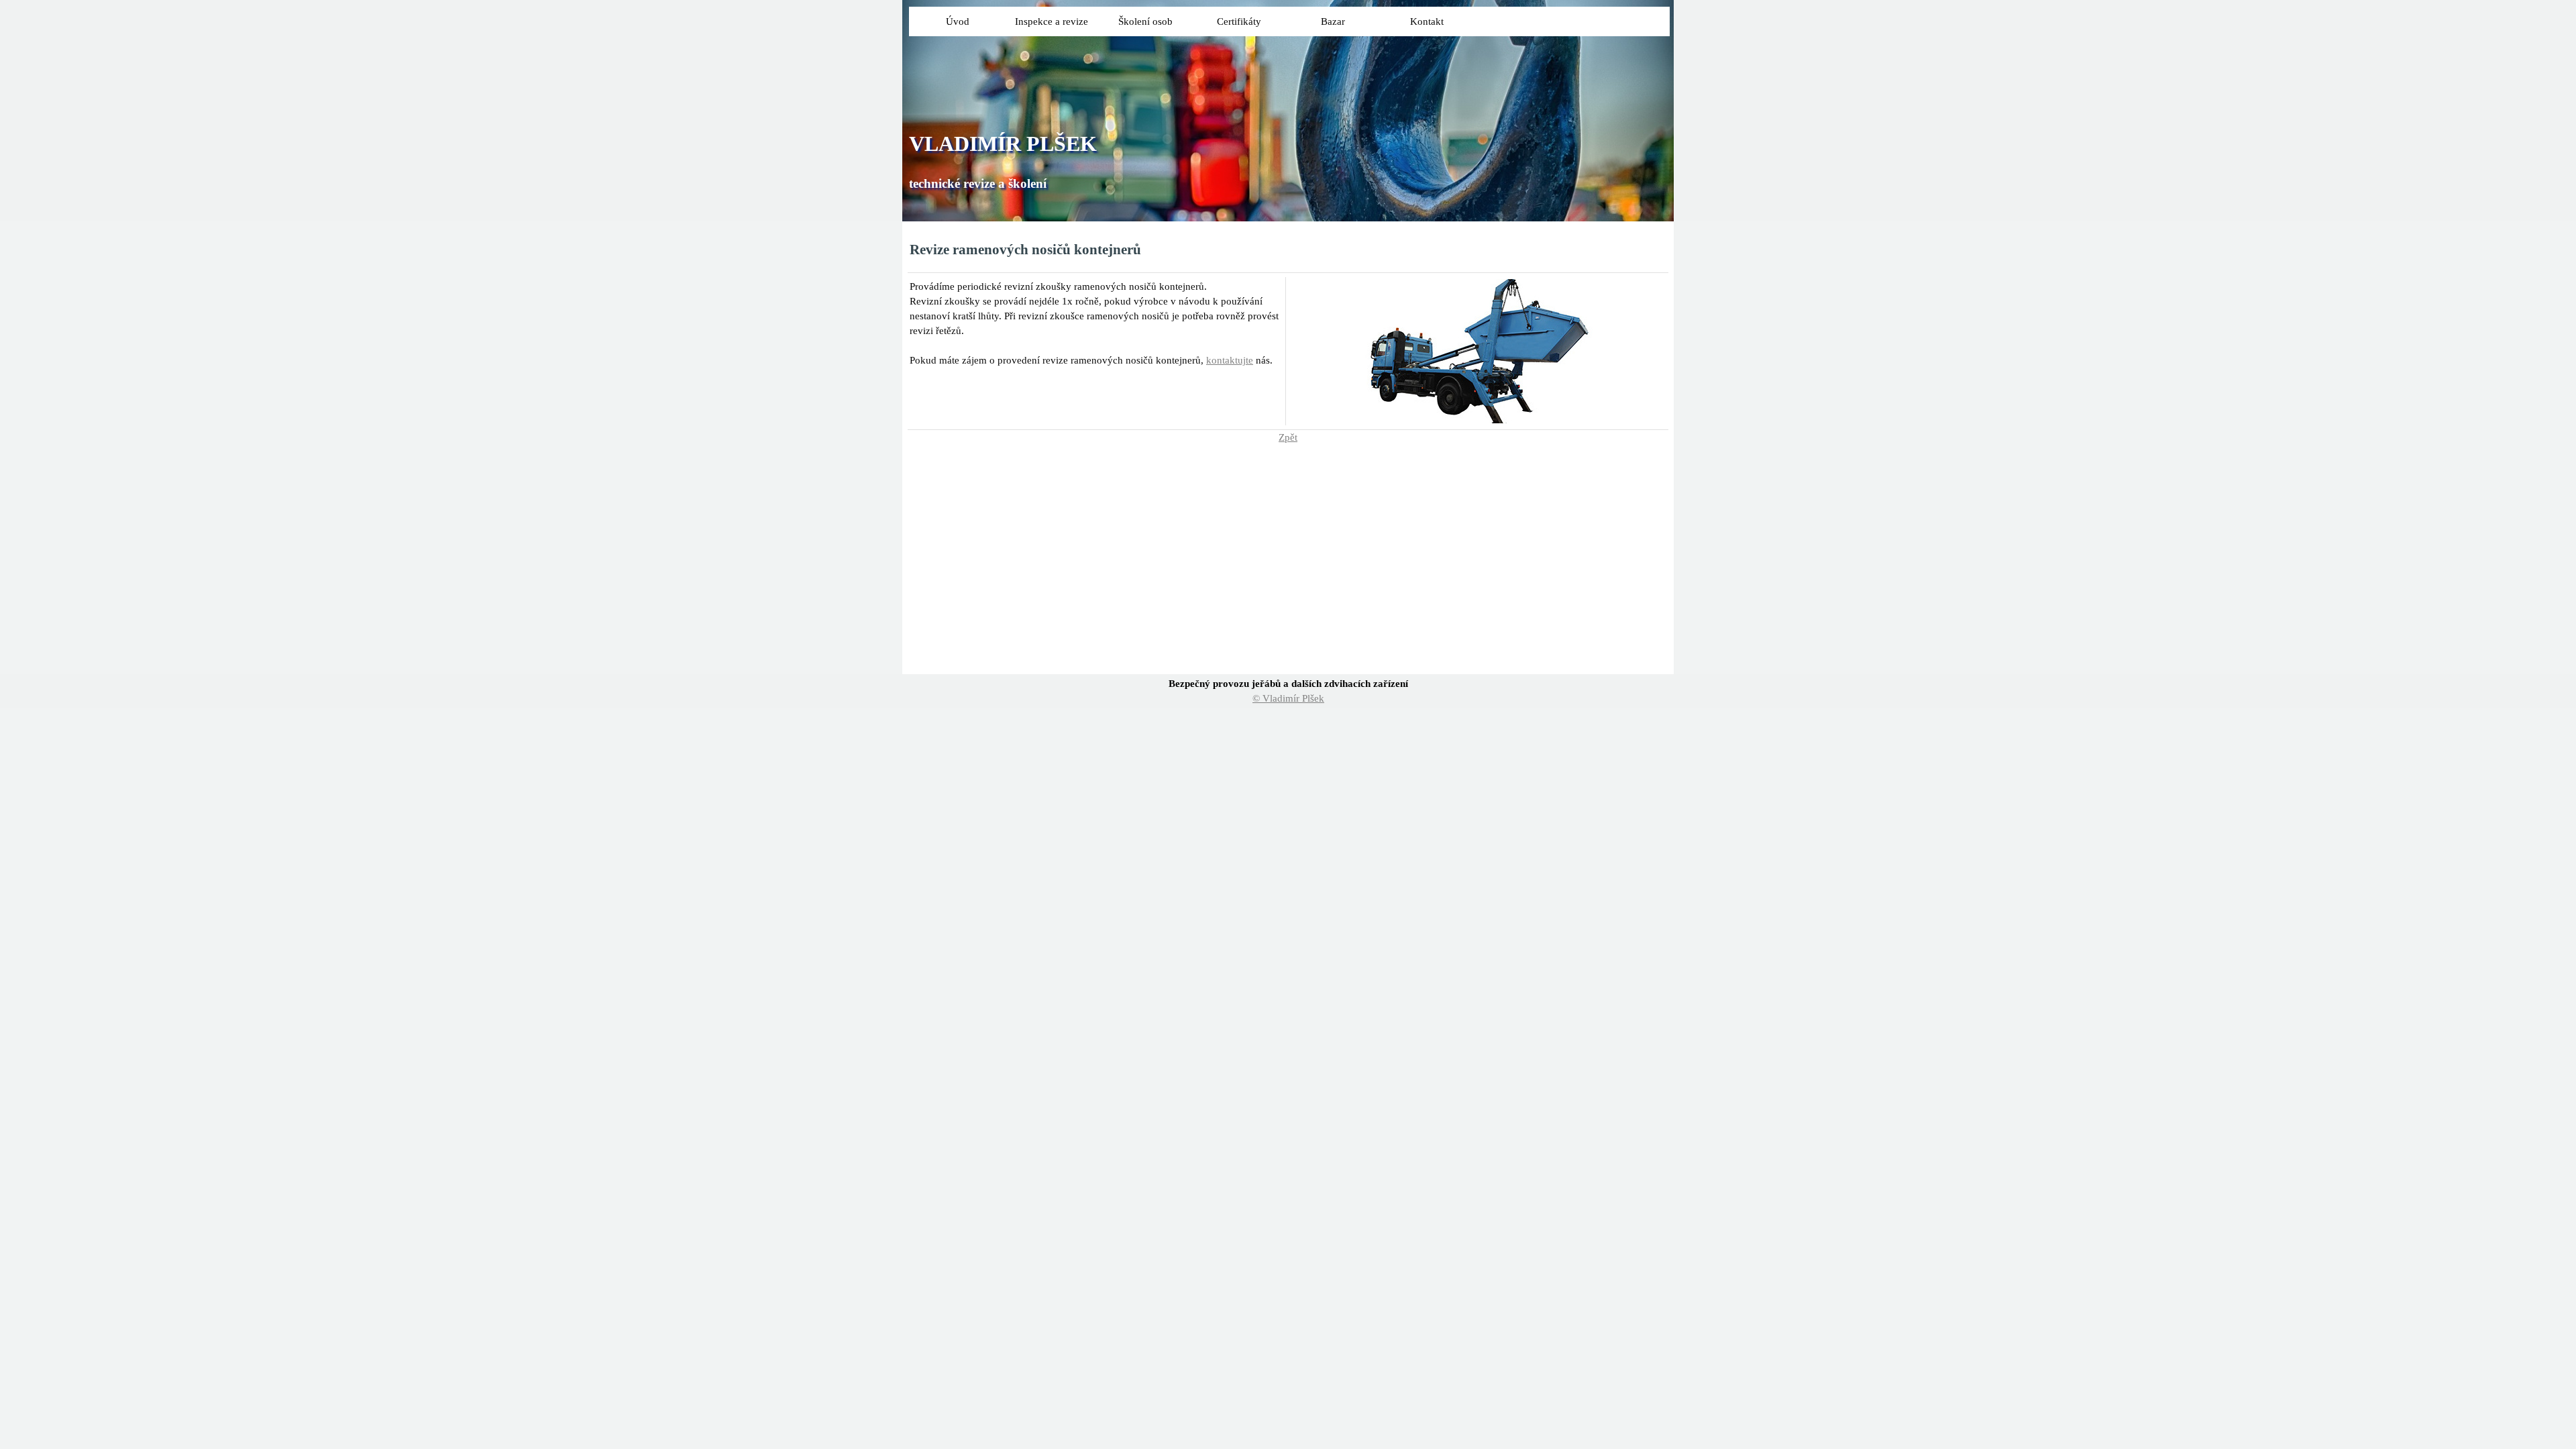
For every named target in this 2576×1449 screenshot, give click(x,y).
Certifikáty (1239, 21)
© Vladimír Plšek (1288, 698)
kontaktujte (1230, 360)
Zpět (1288, 437)
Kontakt (1427, 21)
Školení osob (1145, 21)
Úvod (958, 21)
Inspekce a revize (1052, 21)
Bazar (1333, 21)
